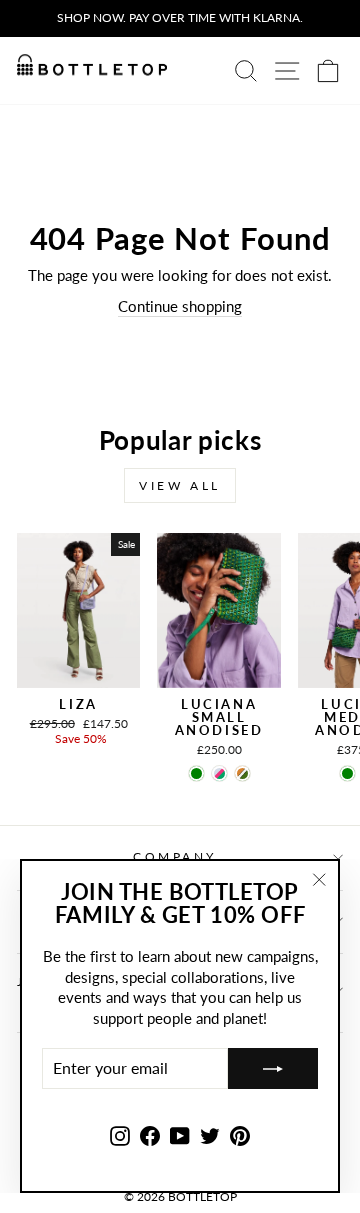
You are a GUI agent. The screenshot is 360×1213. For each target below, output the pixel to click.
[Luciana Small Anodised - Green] (196, 773)
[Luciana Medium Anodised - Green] (347, 773)
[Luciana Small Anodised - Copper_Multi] (242, 773)
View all (180, 485)
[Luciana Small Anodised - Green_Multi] (219, 773)
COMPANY (175, 856)
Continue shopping (180, 306)
